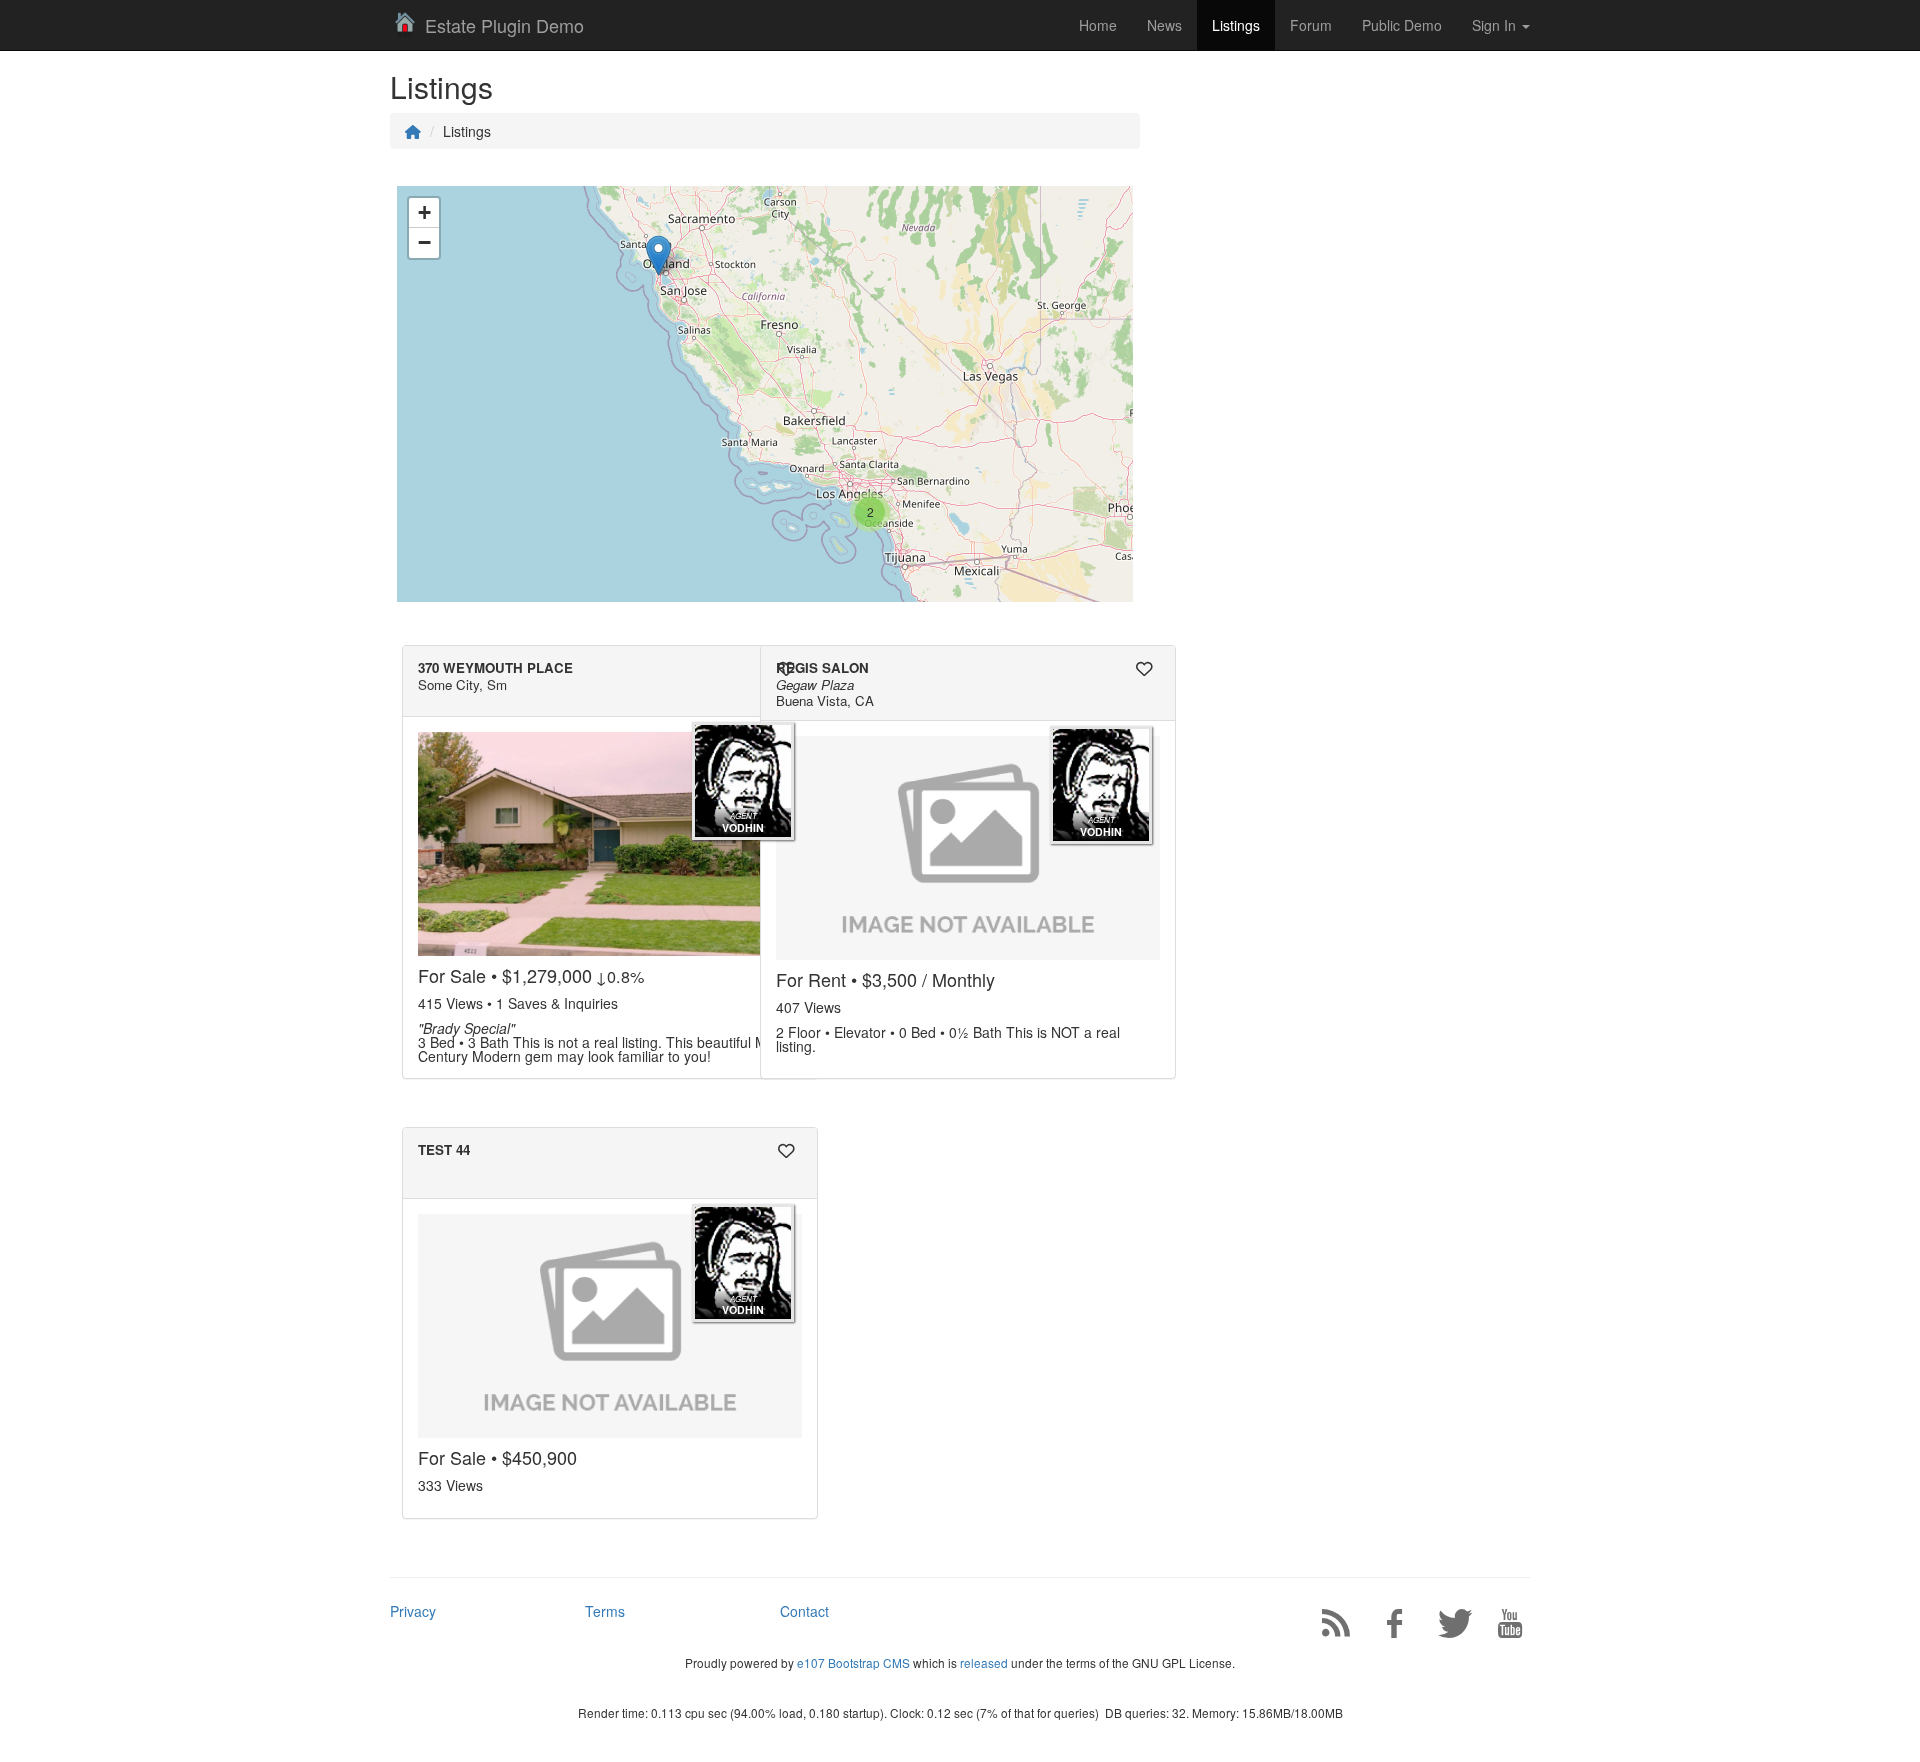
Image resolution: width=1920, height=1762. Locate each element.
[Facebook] (1386, 1627)
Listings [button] (1236, 25)
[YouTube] (1503, 1627)
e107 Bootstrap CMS (853, 1662)
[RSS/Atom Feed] (1328, 1627)
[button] (870, 512)
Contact (804, 1611)
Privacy (413, 1611)
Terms (605, 1611)
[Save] (786, 669)
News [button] (1164, 25)
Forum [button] (1311, 25)
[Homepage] (413, 131)
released (984, 1662)
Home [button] (1098, 25)
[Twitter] (1445, 1627)
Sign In (1496, 25)
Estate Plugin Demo (504, 25)
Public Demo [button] (1402, 25)
